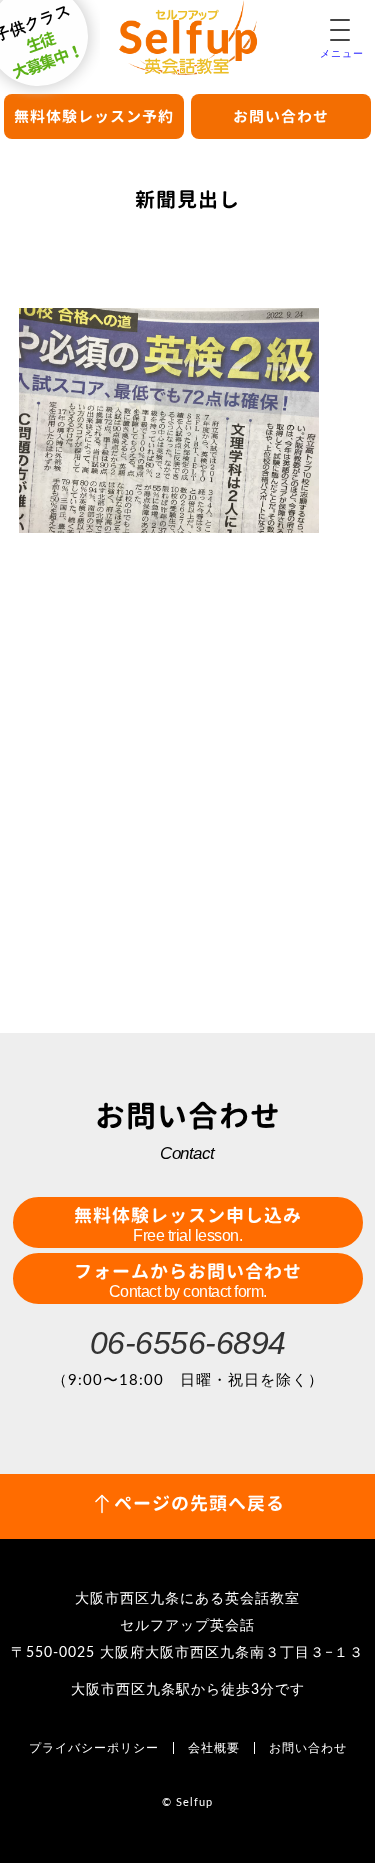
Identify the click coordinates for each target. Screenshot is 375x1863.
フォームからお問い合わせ (188, 1279)
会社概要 (214, 1748)
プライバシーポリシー (94, 1748)
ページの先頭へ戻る (199, 1503)
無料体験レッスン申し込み (188, 1223)
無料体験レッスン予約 (94, 116)
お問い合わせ (281, 116)
